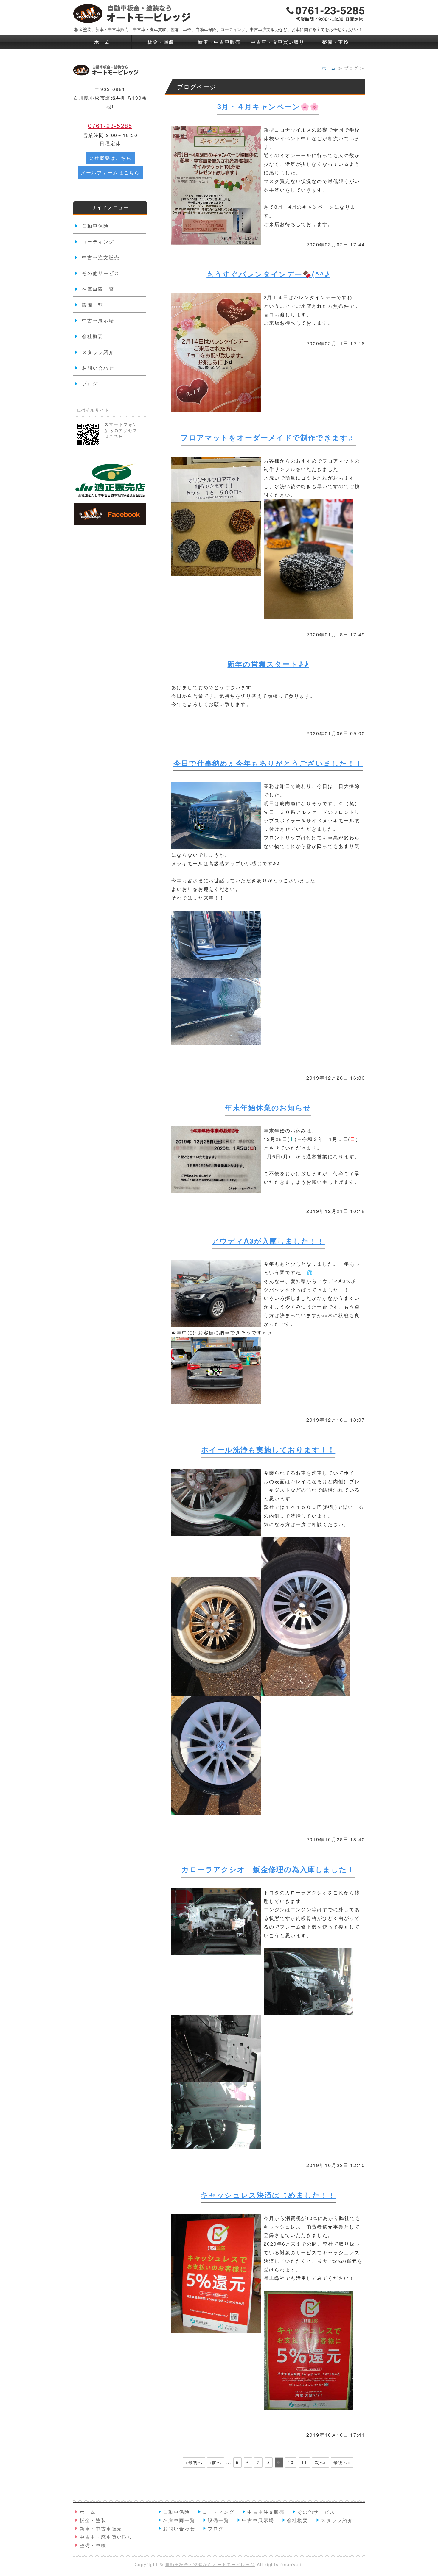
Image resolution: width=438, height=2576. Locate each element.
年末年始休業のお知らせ (268, 1107)
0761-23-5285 (110, 125)
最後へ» (342, 2462)
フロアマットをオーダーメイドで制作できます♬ (268, 437)
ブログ (90, 384)
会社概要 (93, 336)
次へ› (320, 2462)
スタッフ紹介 (98, 352)
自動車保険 (95, 226)
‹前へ (216, 2462)
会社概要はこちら (110, 158)
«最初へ (194, 2462)
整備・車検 (336, 42)
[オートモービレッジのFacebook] (110, 520)
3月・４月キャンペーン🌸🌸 (268, 106)
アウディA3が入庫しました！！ (268, 1241)
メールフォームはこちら (110, 172)
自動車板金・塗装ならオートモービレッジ (210, 2564)
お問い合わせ (98, 368)
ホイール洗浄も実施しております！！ (268, 1449)
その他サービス (101, 273)
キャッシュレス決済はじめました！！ (268, 2195)
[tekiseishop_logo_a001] (110, 495)
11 (304, 2462)
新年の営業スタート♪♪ (268, 664)
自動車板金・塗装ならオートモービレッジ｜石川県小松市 (133, 13)
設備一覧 (93, 305)
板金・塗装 (161, 42)
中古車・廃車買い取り (278, 42)
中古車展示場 (98, 320)
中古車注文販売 (101, 257)
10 (291, 2462)
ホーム (102, 42)
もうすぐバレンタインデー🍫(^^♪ (268, 274)
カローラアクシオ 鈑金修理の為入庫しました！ (268, 1869)
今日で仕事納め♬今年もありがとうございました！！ (268, 763)
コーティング (98, 242)
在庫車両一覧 (98, 289)
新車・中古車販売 (219, 42)
